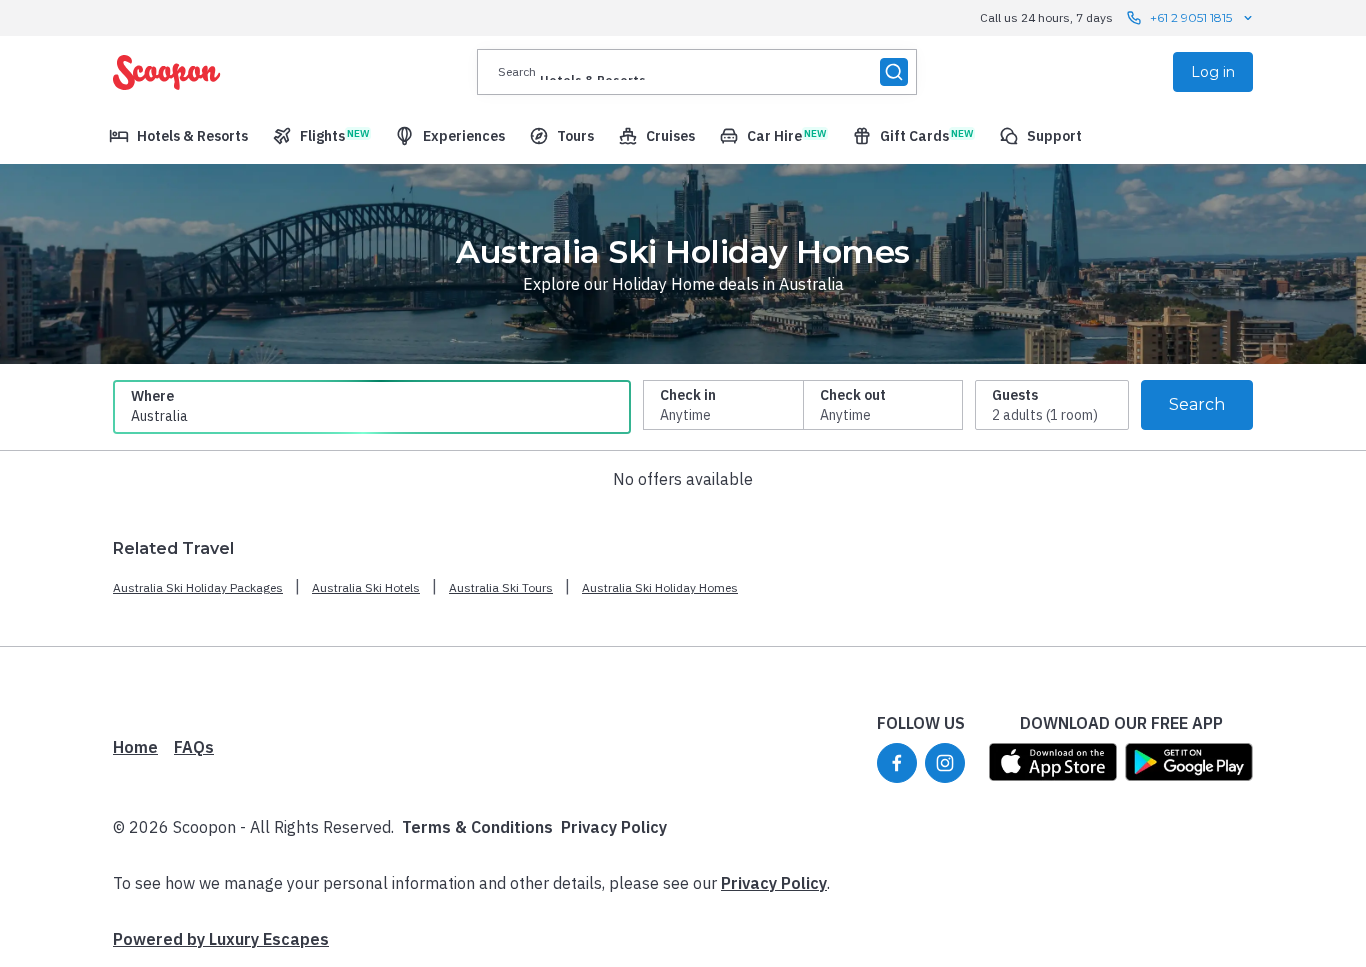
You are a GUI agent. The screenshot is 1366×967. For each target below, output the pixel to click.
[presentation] (697, 72)
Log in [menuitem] (1213, 72)
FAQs (194, 747)
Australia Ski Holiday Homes (660, 587)
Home (135, 747)
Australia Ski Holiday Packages (198, 587)
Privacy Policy (614, 827)
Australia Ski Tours (501, 587)
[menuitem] (178, 136)
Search (1197, 404)
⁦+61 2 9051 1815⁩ (1191, 17)
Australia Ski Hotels (366, 587)
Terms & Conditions (477, 827)
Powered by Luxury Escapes (221, 939)
